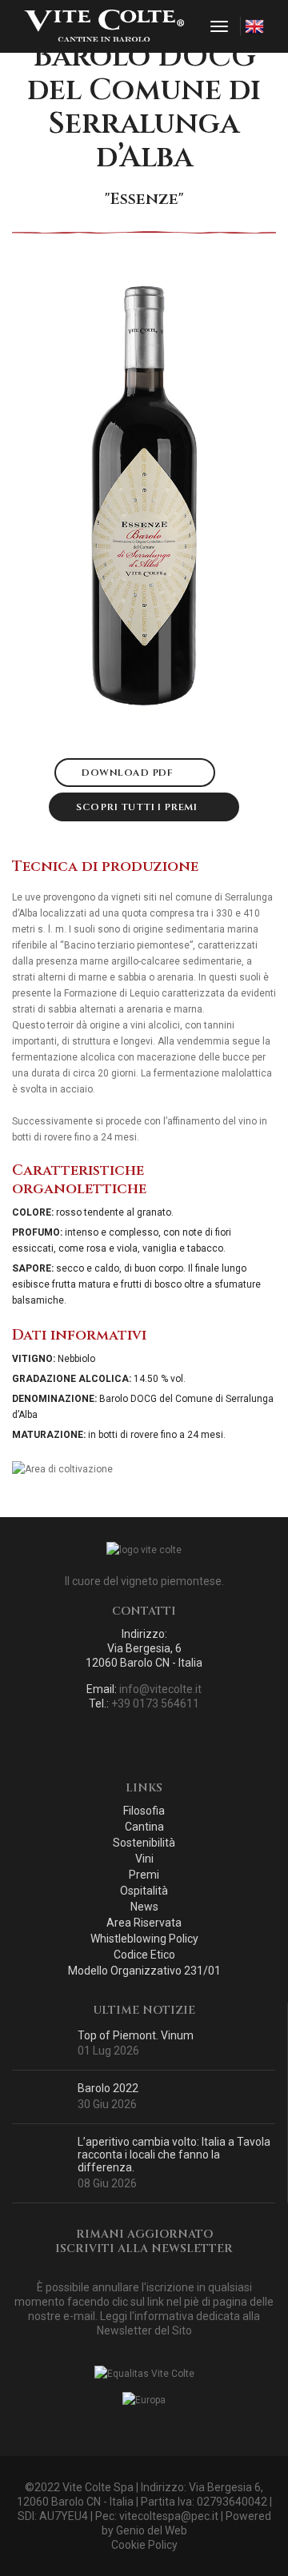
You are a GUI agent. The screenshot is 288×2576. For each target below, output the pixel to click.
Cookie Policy (144, 2545)
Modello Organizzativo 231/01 (144, 1971)
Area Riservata (144, 1923)
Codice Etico (144, 1955)
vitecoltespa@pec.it (169, 2516)
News (144, 1907)
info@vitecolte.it (160, 1689)
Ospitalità (144, 1891)
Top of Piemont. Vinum (136, 2035)
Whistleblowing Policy (144, 1939)
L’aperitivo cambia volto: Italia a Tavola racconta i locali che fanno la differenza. (174, 2155)
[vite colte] (104, 26)
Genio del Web (152, 2530)
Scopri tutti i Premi (138, 807)
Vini (144, 1859)
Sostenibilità (144, 1843)
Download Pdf (129, 773)
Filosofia (144, 1811)
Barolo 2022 (108, 2088)
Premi (144, 1875)
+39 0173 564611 (155, 1703)
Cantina (144, 1827)
